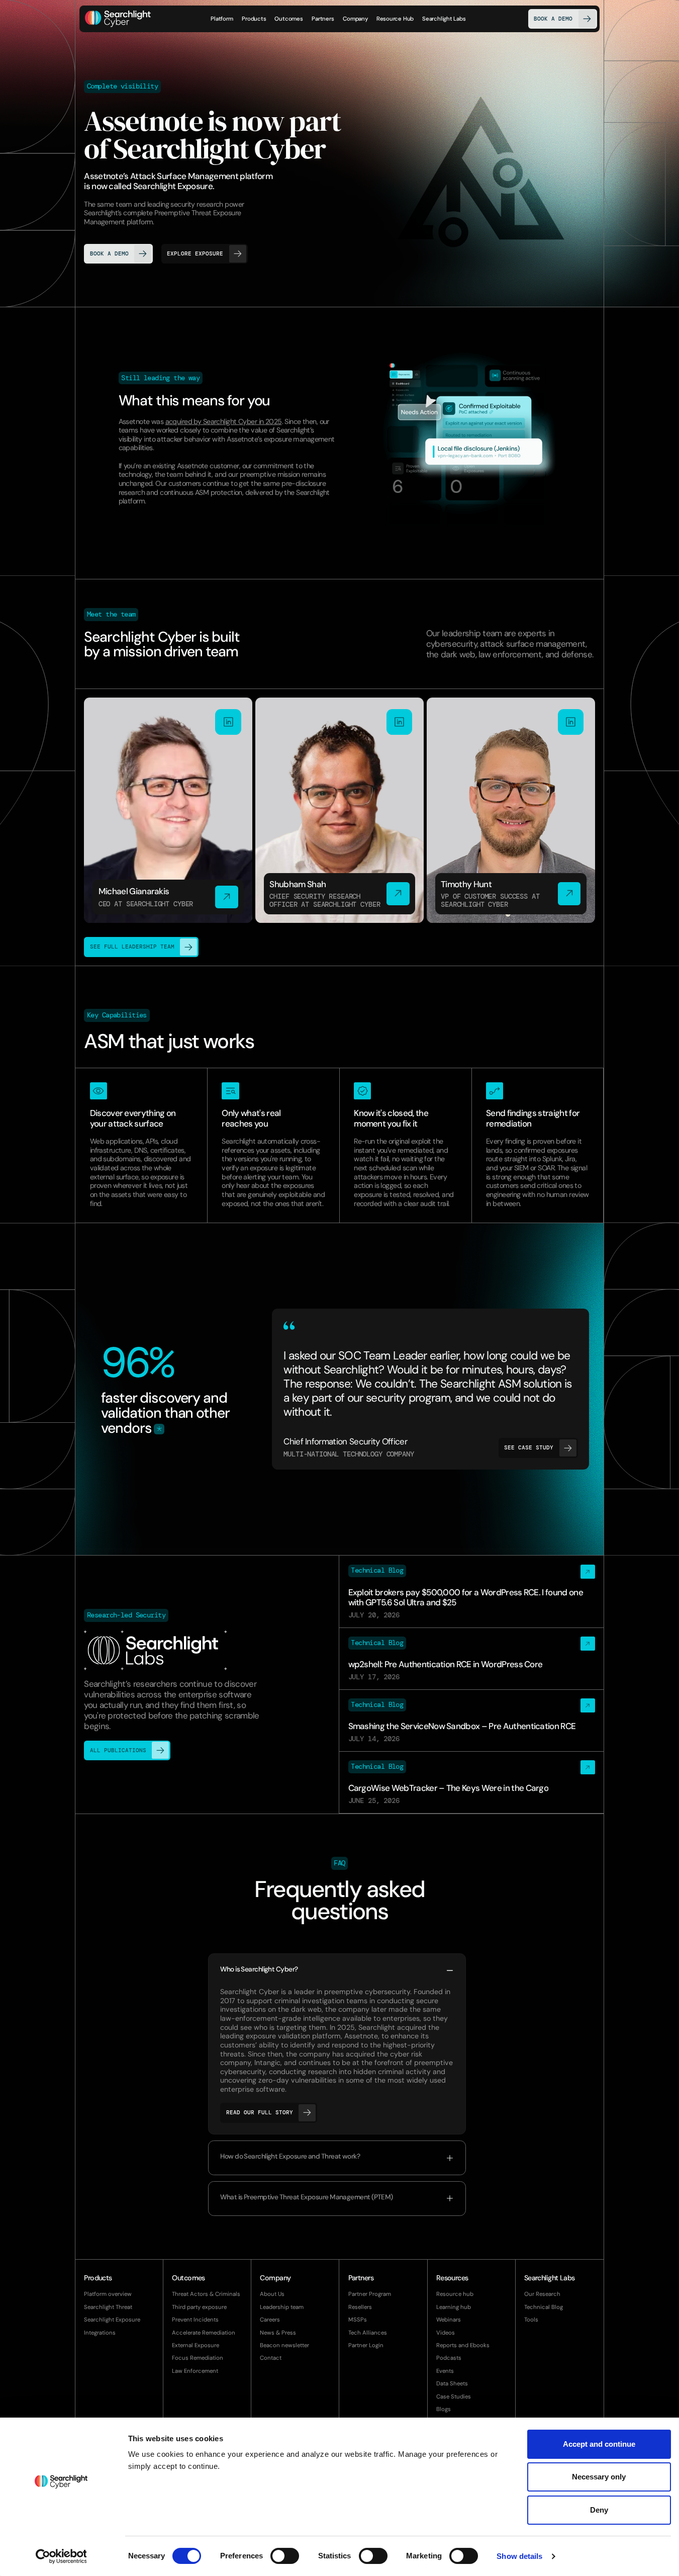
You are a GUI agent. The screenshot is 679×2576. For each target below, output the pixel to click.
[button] (254, 19)
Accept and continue (599, 2444)
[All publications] (207, 1684)
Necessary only (599, 2477)
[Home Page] (118, 19)
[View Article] (471, 1591)
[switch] (285, 2556)
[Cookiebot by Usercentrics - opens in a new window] (61, 2556)
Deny (599, 2510)
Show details (519, 2556)
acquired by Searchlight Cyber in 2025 (224, 421)
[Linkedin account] (168, 810)
